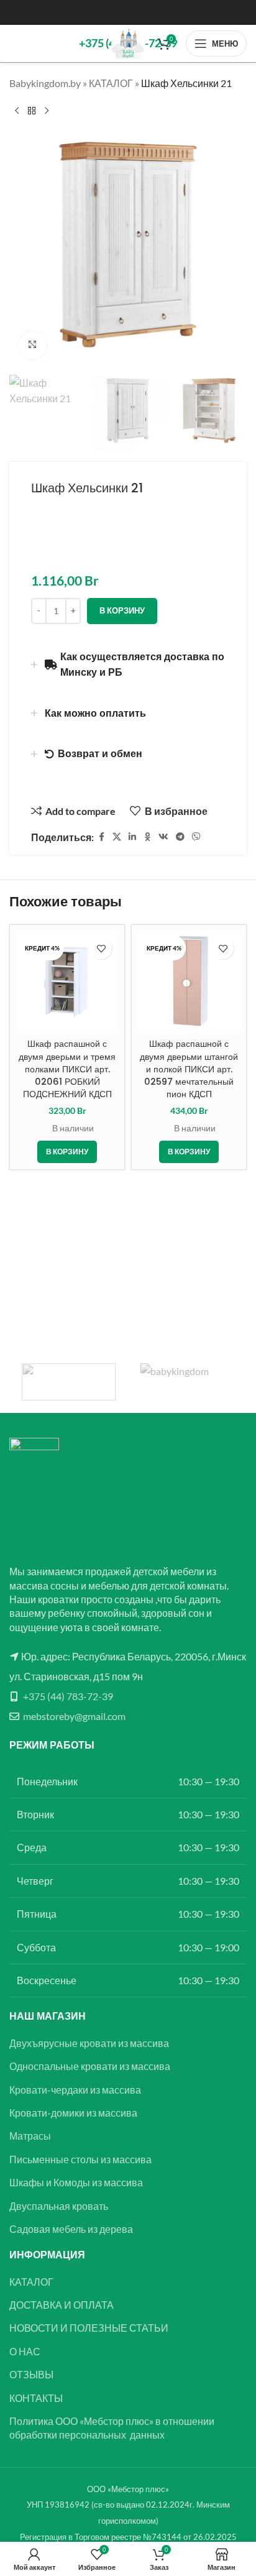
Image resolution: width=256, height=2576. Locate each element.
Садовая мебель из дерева (71, 2229)
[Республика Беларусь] (187, 1382)
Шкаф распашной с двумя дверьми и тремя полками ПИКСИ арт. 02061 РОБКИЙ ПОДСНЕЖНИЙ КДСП (67, 1069)
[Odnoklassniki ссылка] (147, 837)
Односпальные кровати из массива (90, 2066)
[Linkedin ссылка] (132, 837)
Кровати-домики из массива (73, 2113)
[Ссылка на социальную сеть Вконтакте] (163, 837)
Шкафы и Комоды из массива (76, 2182)
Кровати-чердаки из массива (75, 2090)
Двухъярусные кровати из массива (89, 2043)
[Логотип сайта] (128, 42)
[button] (67, 1152)
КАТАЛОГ (111, 83)
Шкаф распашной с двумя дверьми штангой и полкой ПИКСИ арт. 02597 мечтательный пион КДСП (189, 1069)
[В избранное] (101, 948)
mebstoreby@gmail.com (74, 1716)
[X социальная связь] (117, 837)
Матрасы (30, 2136)
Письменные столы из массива (80, 2159)
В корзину (122, 610)
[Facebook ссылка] (101, 837)
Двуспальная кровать (59, 2206)
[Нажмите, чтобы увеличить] (33, 345)
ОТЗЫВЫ (31, 2374)
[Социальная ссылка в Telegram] (180, 837)
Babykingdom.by (45, 83)
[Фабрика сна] (69, 1382)
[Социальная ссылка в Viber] (196, 837)
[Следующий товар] (47, 111)
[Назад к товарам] (32, 111)
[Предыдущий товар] (17, 111)
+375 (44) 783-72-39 (68, 1696)
